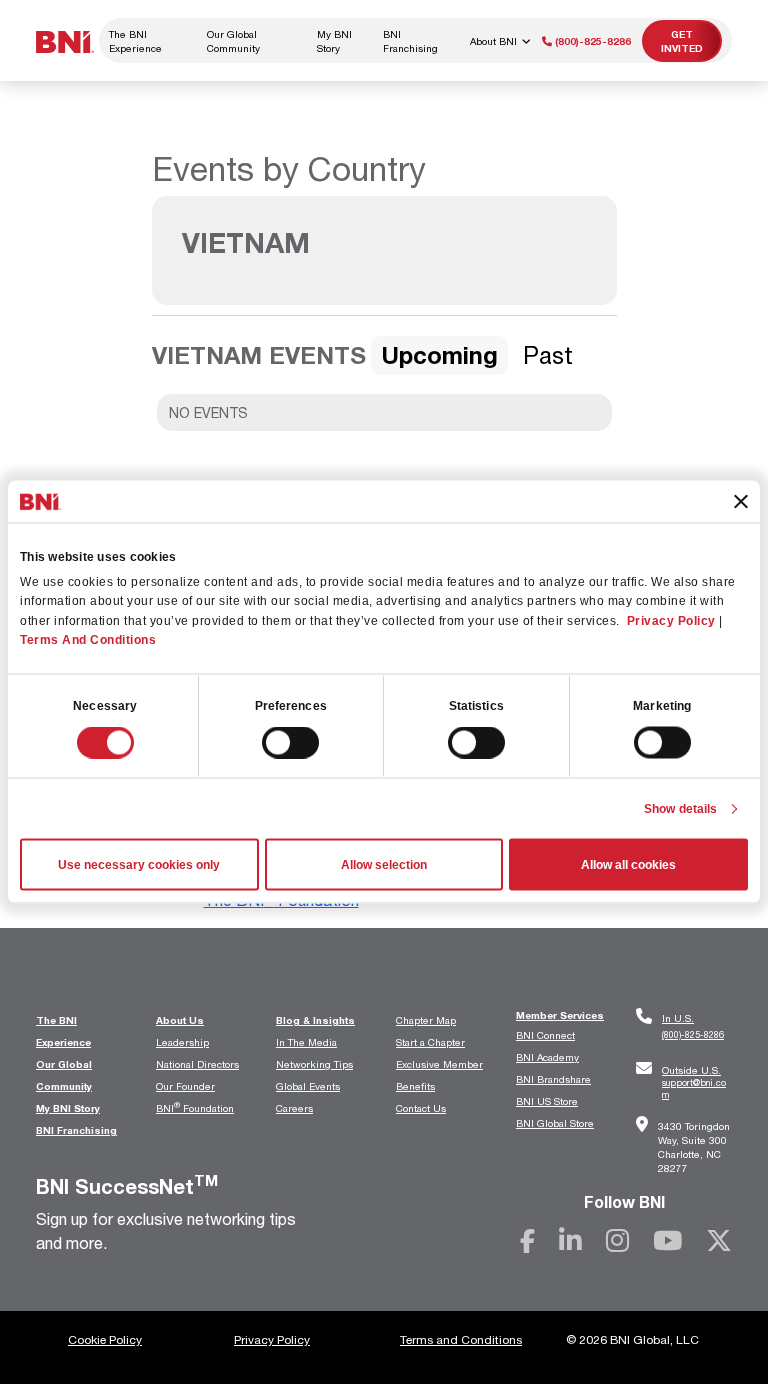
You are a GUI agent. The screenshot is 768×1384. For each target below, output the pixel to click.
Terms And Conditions (88, 639)
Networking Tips (314, 1064)
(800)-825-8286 (591, 41)
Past (548, 355)
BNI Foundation (195, 1108)
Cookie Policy (105, 1339)
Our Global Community (233, 41)
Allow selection (384, 865)
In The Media (306, 1042)
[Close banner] (741, 501)
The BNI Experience (135, 41)
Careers (294, 1108)
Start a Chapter (430, 1042)
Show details (680, 809)
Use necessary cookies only (139, 865)
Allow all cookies (628, 865)
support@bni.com (694, 1082)
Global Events (308, 1086)
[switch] (290, 743)
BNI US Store (547, 1101)
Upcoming (439, 355)
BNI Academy (547, 1057)
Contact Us (421, 1108)
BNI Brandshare (553, 1079)
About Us (180, 1020)
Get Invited (682, 41)
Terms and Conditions (461, 1339)
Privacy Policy (671, 620)
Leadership (182, 1042)
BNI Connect (545, 1035)
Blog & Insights (315, 1020)
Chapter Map (426, 1020)
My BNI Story (334, 41)
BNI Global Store (555, 1123)
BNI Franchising (410, 41)
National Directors (197, 1064)
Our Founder (185, 1086)
